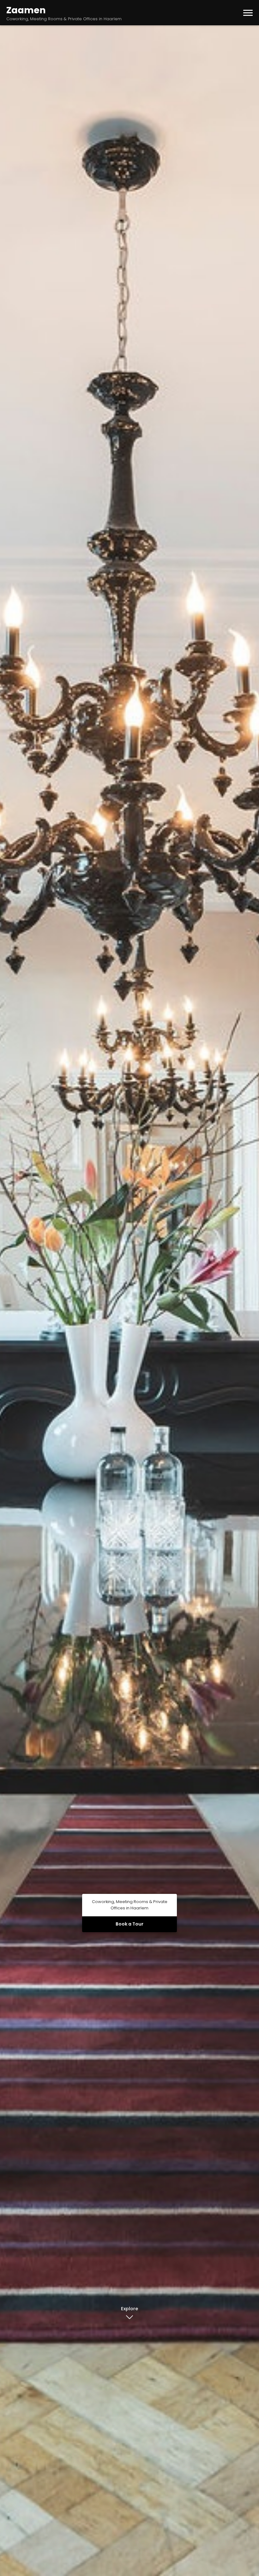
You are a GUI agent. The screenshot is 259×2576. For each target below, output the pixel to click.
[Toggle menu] (248, 13)
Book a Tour (129, 1924)
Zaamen (26, 10)
